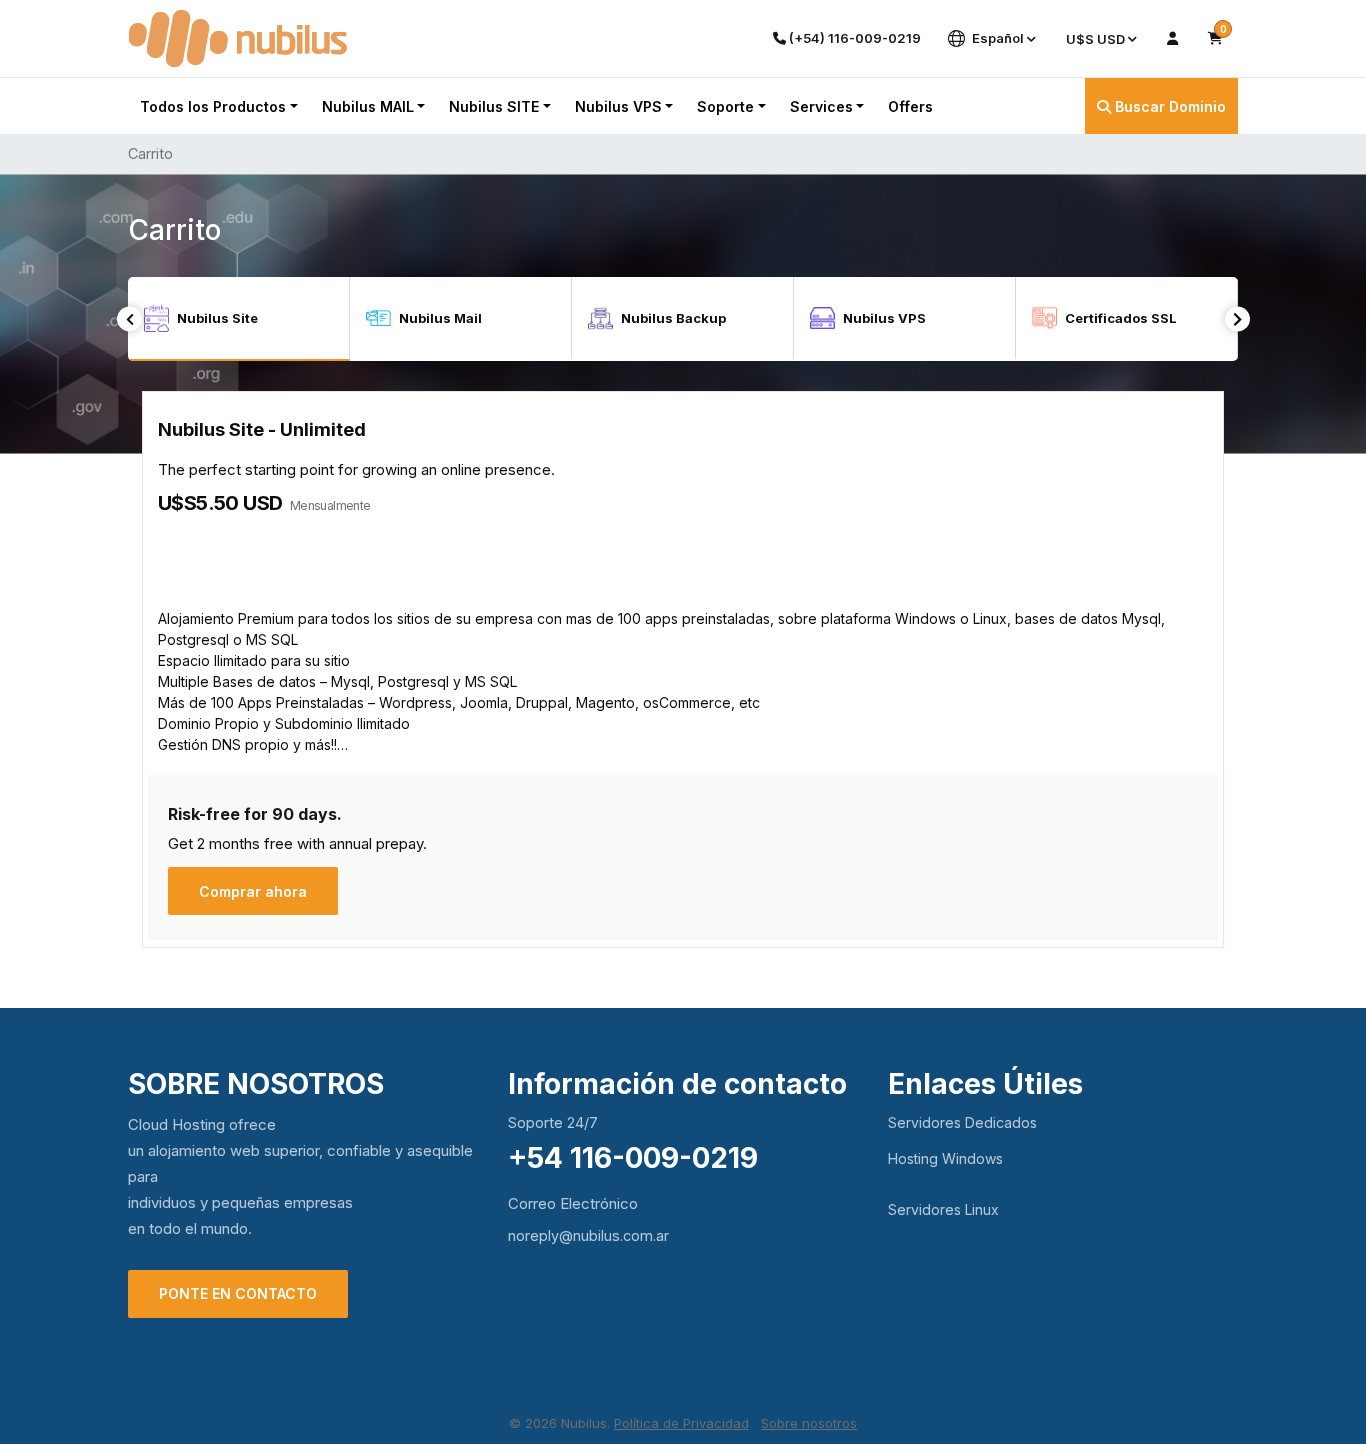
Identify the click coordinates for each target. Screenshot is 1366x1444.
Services (821, 106)
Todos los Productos (213, 106)
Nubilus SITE (494, 106)
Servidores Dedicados (962, 1122)
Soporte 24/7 (553, 1122)
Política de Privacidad (681, 1423)
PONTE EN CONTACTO (238, 1293)
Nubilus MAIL (368, 106)
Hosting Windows (945, 1158)
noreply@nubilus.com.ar (588, 1235)
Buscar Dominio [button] (1168, 106)
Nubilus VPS (618, 106)
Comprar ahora (253, 891)
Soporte (725, 106)
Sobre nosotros (809, 1423)
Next (1237, 319)
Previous (129, 319)
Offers (910, 106)
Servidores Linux (943, 1209)
